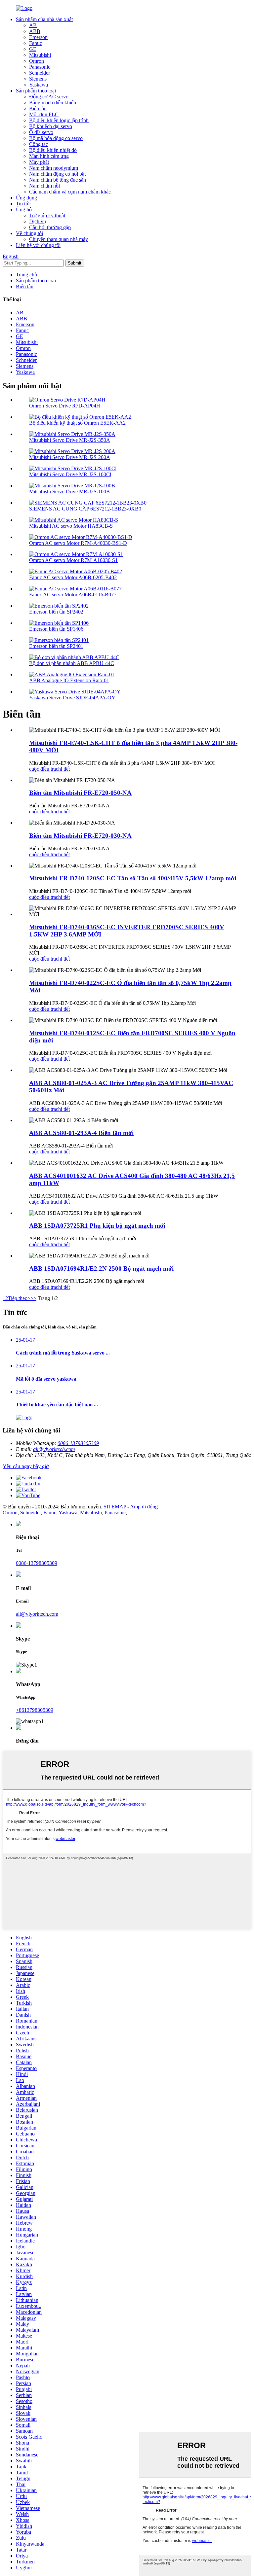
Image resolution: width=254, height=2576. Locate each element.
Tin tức (23, 204)
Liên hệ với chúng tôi (38, 245)
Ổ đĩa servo (41, 132)
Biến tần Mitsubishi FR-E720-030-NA (80, 836)
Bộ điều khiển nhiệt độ (53, 150)
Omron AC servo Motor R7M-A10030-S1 (73, 560)
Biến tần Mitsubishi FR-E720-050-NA (80, 793)
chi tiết (63, 769)
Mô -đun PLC (44, 114)
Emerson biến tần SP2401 (56, 646)
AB (33, 25)
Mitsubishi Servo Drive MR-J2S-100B (69, 492)
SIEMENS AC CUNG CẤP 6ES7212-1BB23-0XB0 (85, 509)
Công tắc (39, 144)
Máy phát (39, 162)
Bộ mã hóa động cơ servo (56, 138)
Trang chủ (26, 275)
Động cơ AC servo (49, 97)
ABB (35, 31)
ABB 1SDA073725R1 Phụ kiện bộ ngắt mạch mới (97, 1226)
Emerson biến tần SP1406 (56, 629)
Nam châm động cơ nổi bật (57, 174)
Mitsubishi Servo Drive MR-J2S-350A (70, 440)
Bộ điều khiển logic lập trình (59, 120)
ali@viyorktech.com (54, 1449)
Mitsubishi (40, 55)
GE (33, 49)
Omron (37, 61)
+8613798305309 (35, 1710)
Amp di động (144, 1507)
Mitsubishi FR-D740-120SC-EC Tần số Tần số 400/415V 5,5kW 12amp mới (133, 878)
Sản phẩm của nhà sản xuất (44, 19)
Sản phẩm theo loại (36, 91)
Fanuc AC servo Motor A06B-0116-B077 (73, 595)
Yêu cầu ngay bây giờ (26, 1466)
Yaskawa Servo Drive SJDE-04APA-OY (72, 698)
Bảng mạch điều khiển (53, 103)
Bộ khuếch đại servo (51, 126)
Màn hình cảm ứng (49, 156)
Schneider (40, 73)
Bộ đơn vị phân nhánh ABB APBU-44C (72, 663)
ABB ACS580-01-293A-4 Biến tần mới (81, 1133)
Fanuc (36, 43)
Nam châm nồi (44, 186)
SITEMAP (115, 1507)
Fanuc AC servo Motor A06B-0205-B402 (73, 577)
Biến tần (38, 108)
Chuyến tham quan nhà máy (59, 239)
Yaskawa (39, 85)
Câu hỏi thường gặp (50, 227)
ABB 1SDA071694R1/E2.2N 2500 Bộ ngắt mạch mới (101, 1269)
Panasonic (40, 67)
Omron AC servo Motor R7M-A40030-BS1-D (78, 543)
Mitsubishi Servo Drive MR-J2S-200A (70, 457)
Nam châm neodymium (54, 168)
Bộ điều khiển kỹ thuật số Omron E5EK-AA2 (77, 423)
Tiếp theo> (19, 1298)
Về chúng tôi (29, 233)
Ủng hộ (24, 210)
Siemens (38, 79)
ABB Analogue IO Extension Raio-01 (69, 680)
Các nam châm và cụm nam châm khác (70, 192)
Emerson (38, 37)
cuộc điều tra (42, 769)
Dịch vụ (38, 221)
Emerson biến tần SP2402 (56, 612)
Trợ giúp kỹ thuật (47, 215)
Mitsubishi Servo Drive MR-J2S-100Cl (70, 474)
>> (33, 1298)
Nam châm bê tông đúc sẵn (58, 180)
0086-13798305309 (78, 1443)
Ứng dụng (26, 198)
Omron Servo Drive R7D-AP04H (65, 406)
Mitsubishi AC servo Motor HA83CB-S (71, 526)
